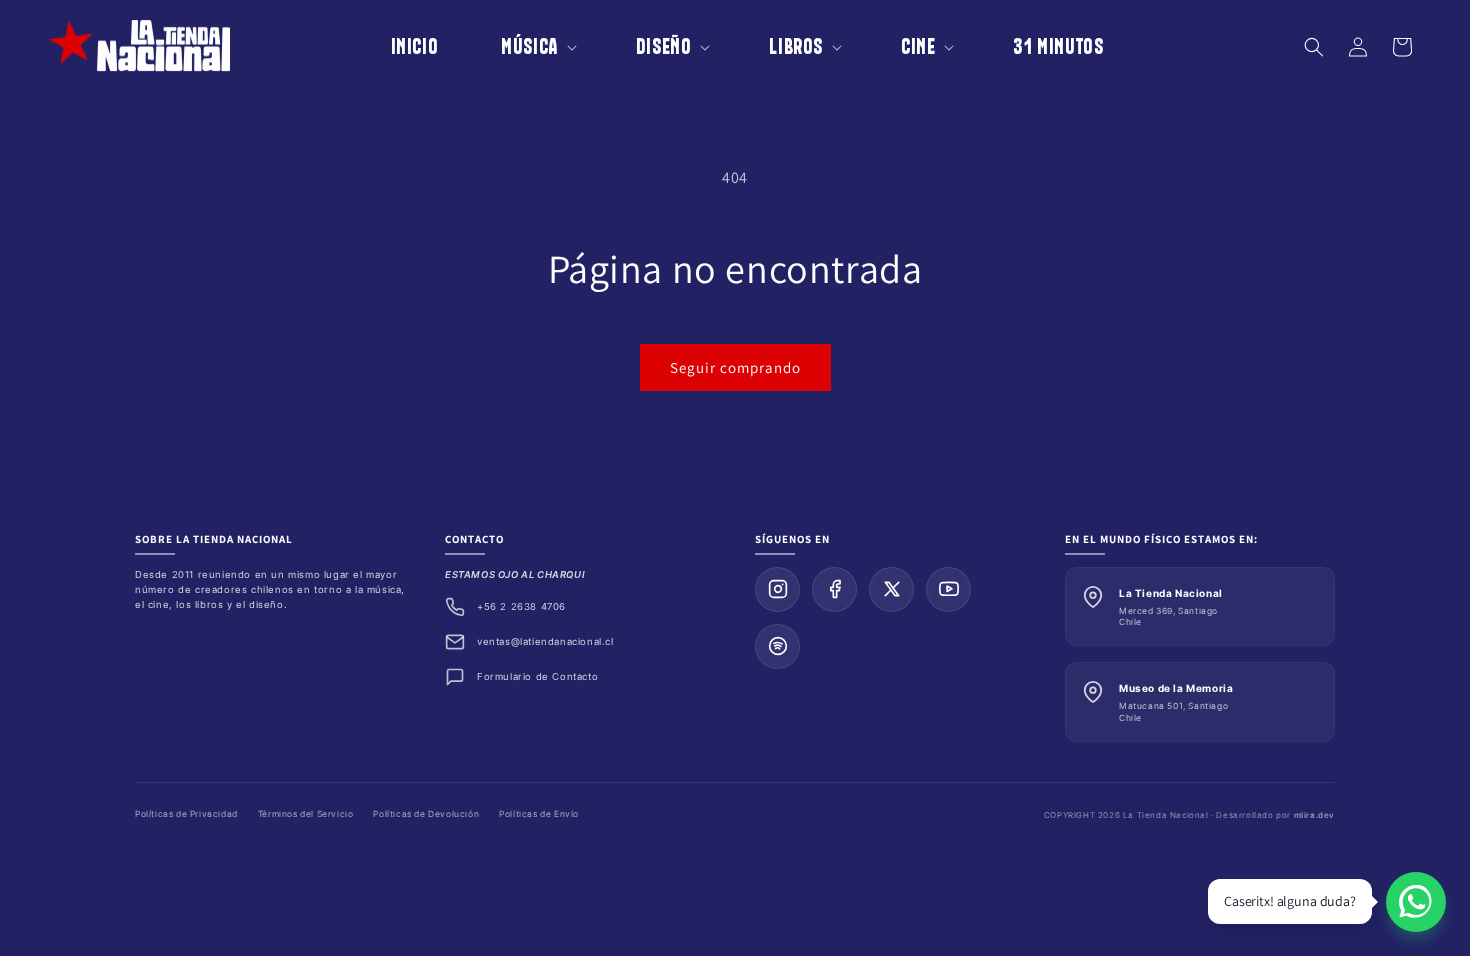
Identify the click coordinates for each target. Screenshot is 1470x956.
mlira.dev (1314, 815)
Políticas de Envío (539, 814)
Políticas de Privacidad (186, 814)
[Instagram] (777, 589)
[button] (525, 46)
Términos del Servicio (306, 814)
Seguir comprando (735, 367)
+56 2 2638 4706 (521, 606)
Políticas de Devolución (426, 814)
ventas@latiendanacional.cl (545, 641)
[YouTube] (948, 589)
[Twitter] (891, 589)
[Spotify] (777, 646)
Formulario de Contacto (537, 676)
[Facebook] (834, 589)
